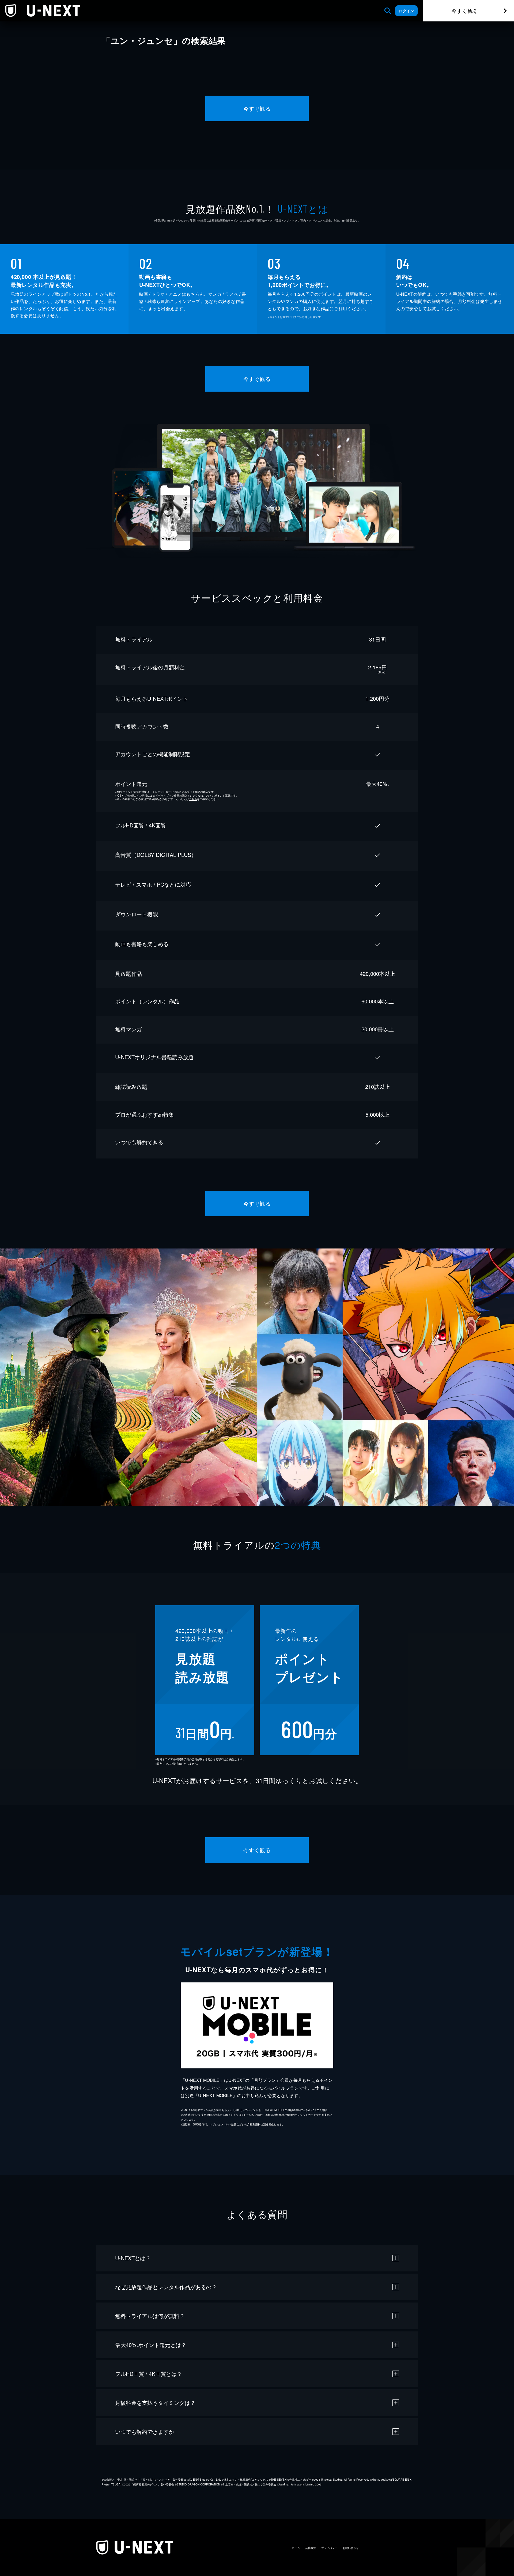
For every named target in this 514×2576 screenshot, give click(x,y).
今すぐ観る (465, 11)
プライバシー (329, 2548)
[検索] (388, 11)
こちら (193, 799)
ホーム (296, 2548)
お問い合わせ (351, 2548)
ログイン (406, 11)
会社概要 (311, 2548)
